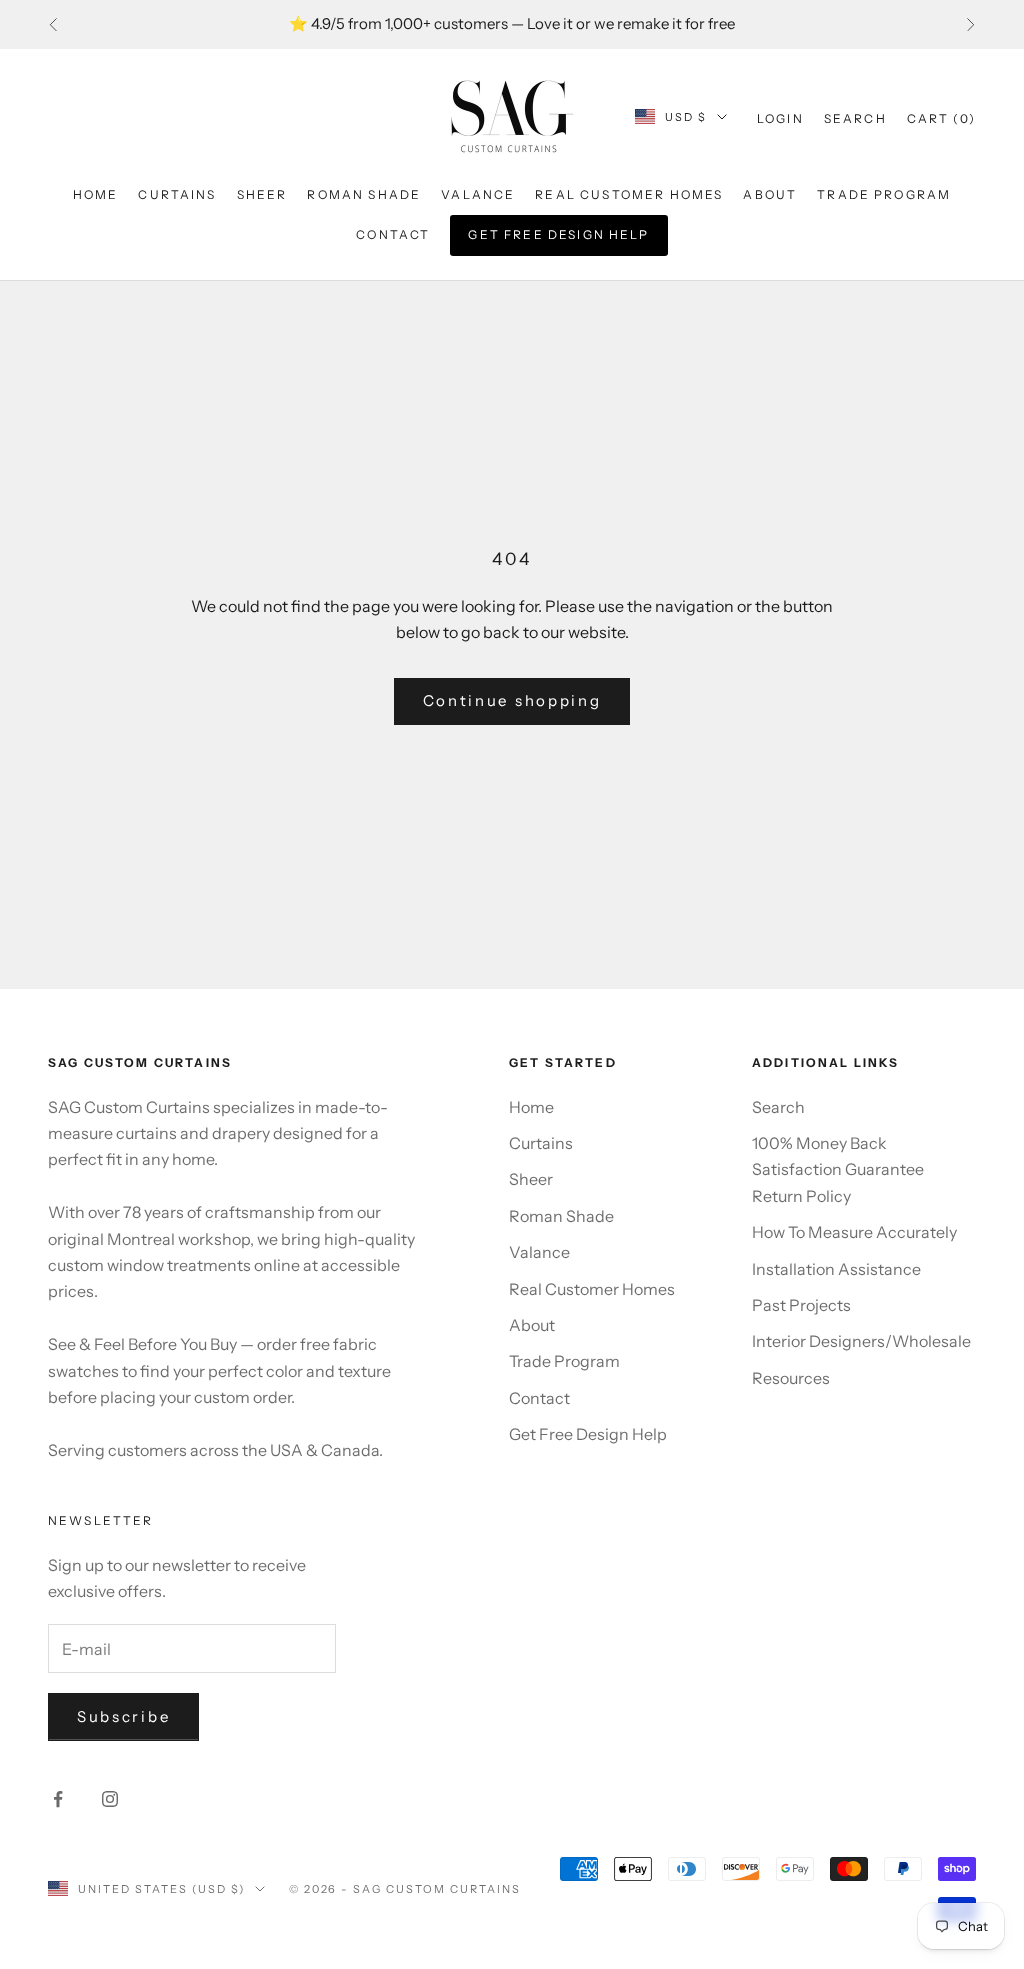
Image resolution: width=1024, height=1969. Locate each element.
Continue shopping (512, 700)
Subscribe (123, 1716)
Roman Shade (364, 194)
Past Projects (801, 1305)
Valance (478, 194)
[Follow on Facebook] (58, 1799)
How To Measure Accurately (854, 1232)
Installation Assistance (836, 1269)
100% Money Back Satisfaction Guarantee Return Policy (838, 1169)
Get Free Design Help (558, 234)
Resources (791, 1378)
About (770, 194)
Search (778, 1107)
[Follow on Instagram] (110, 1799)
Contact (393, 234)
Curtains (177, 194)
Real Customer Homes (629, 194)
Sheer (262, 194)
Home (96, 194)
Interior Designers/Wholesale (861, 1341)
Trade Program (884, 194)
